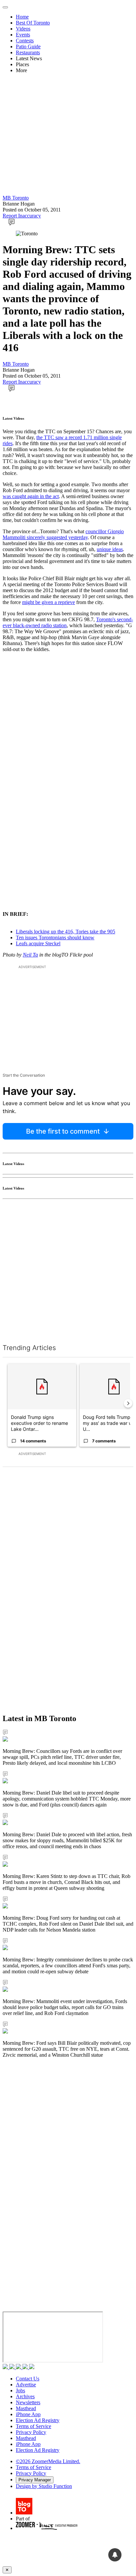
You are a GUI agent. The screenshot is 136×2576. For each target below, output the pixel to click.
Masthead (26, 2408)
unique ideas (110, 549)
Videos (23, 29)
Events (23, 35)
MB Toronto (16, 198)
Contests (25, 41)
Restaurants (28, 52)
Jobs (20, 2390)
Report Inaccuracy (22, 216)
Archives (25, 2396)
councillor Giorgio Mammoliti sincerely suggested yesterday (63, 534)
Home (22, 17)
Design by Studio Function (44, 2486)
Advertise (26, 2385)
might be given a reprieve (49, 602)
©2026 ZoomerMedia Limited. (48, 2461)
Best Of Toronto (33, 23)
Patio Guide (28, 47)
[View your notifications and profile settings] (115, 2555)
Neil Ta (30, 955)
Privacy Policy (31, 2432)
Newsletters (28, 2402)
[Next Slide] (128, 1403)
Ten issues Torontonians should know (55, 937)
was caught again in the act (31, 496)
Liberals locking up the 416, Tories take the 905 (66, 932)
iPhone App (28, 2414)
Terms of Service (34, 2426)
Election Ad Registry (38, 2420)
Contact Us (28, 2379)
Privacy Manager (35, 2480)
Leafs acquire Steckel (38, 943)
